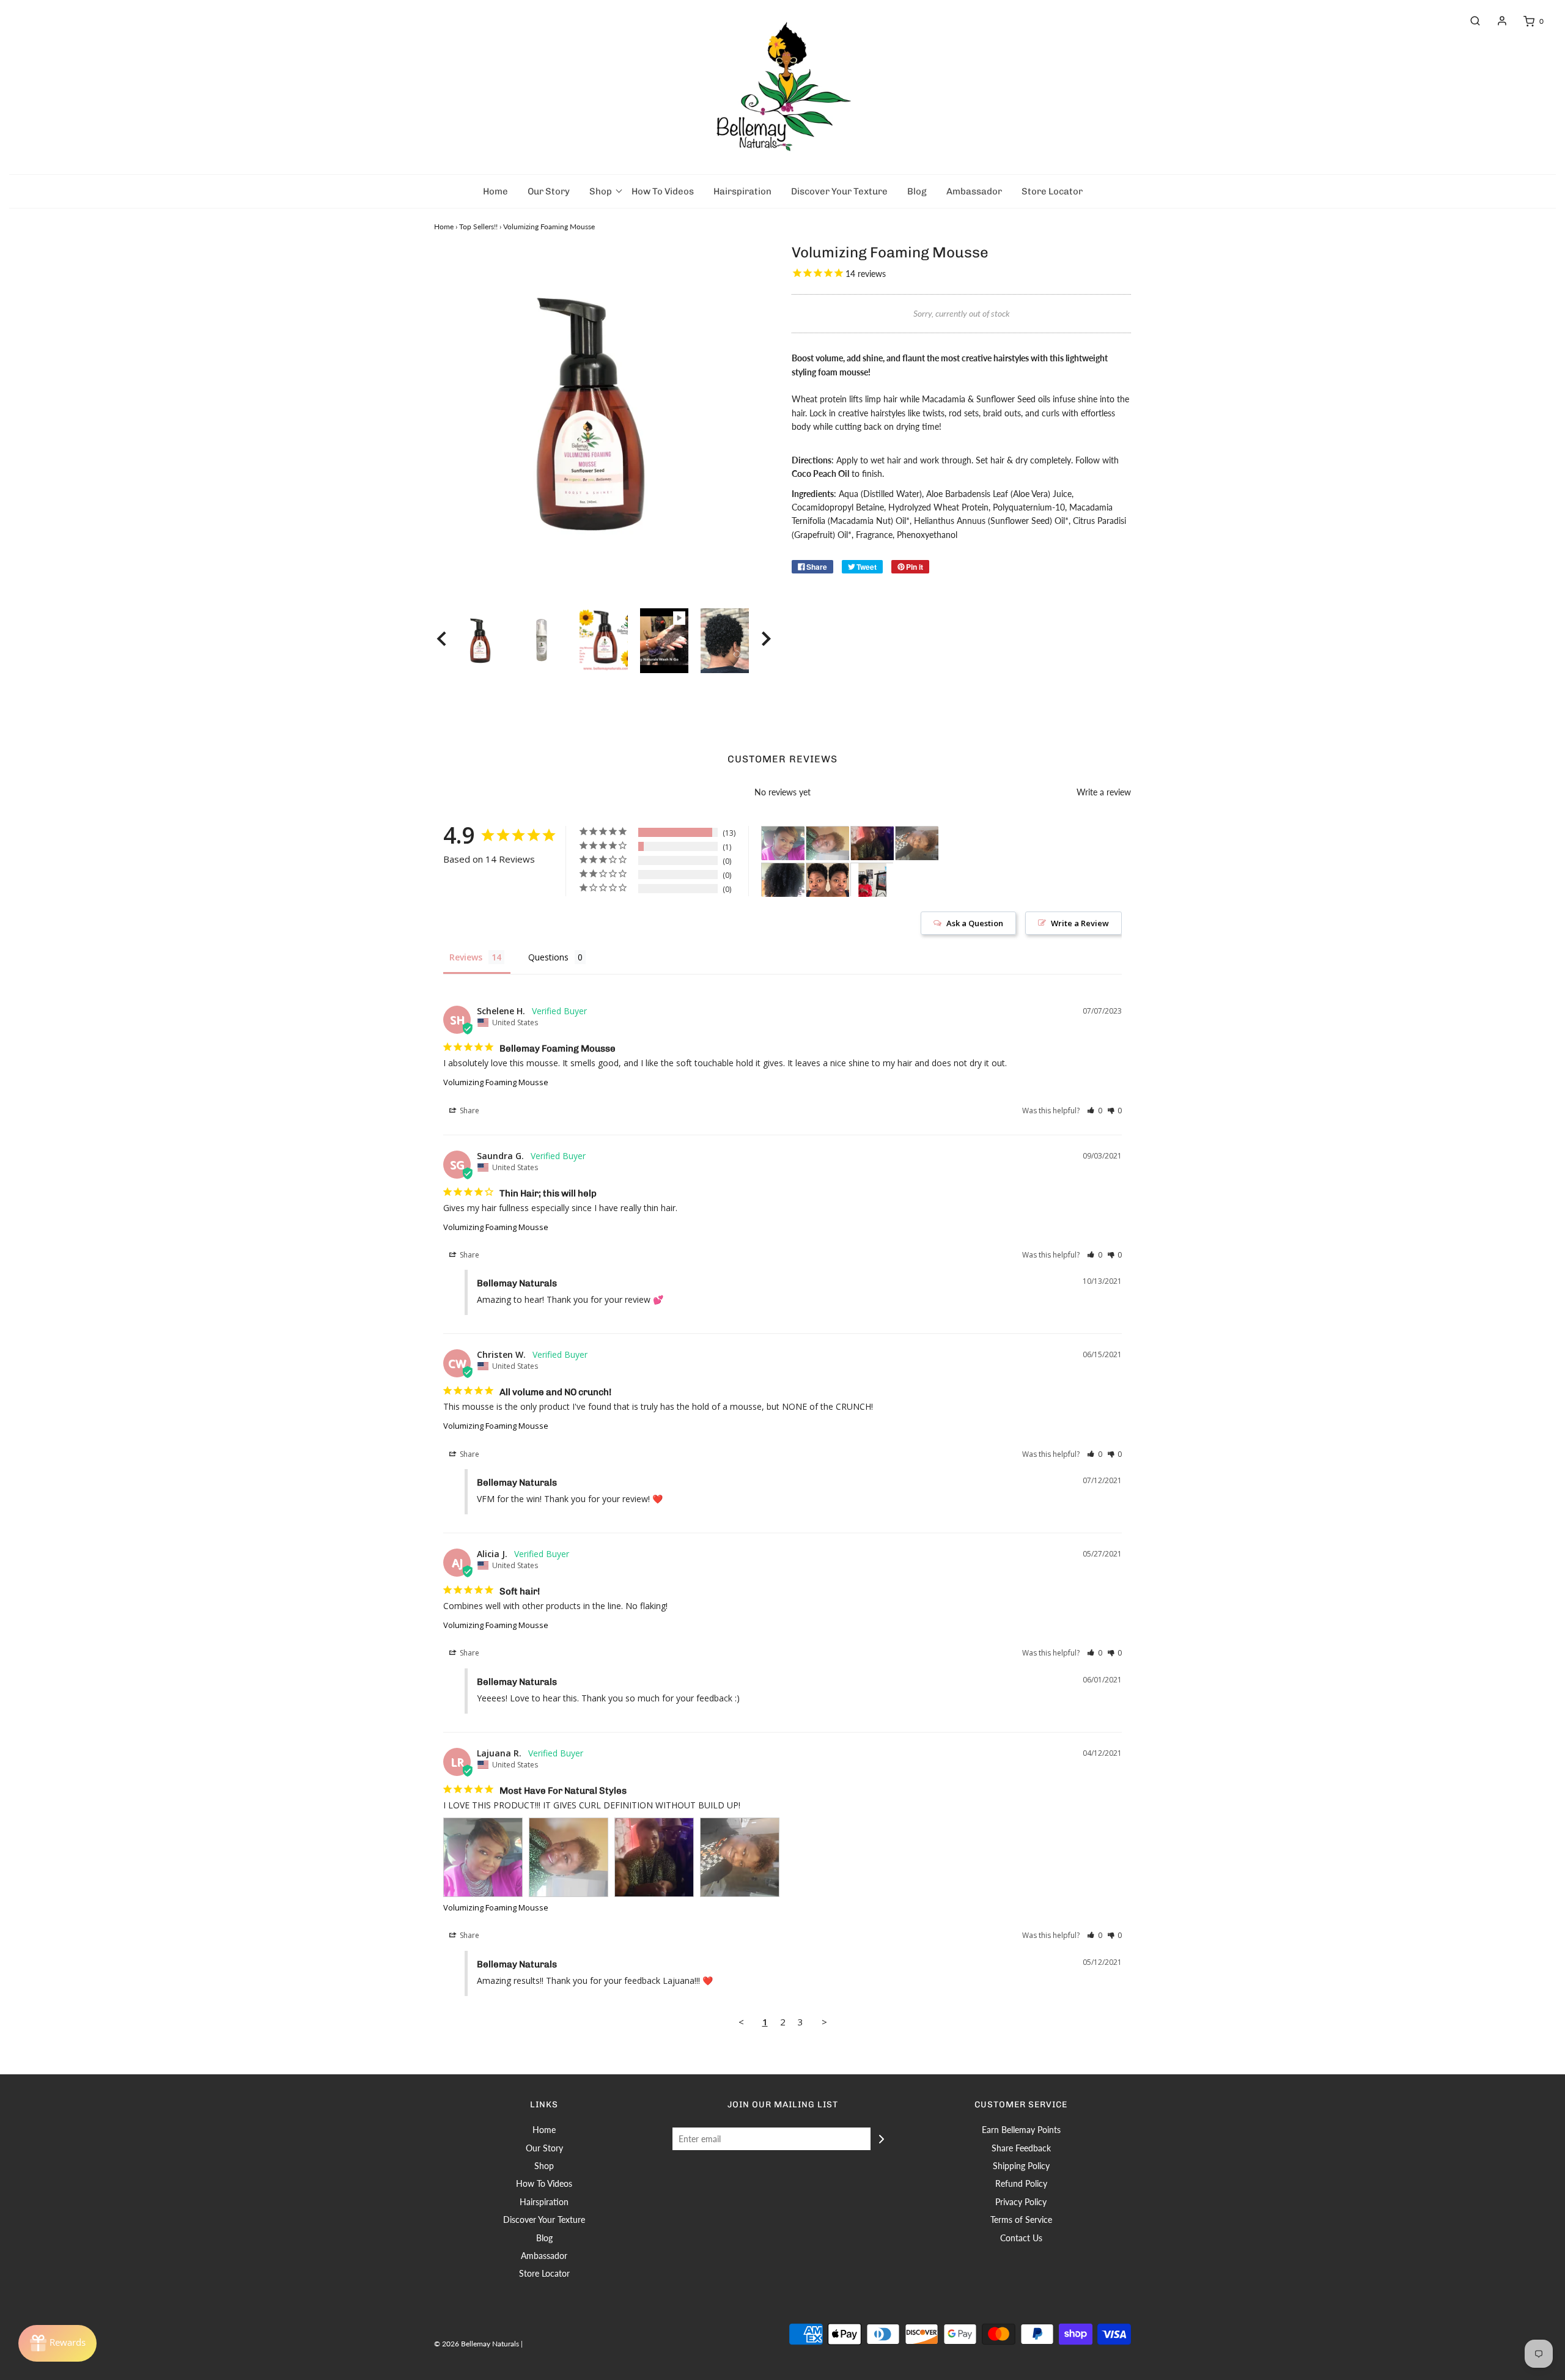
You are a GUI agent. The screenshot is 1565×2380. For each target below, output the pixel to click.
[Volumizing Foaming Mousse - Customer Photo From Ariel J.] (828, 880)
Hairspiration (742, 191)
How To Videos (663, 191)
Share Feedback (1021, 2148)
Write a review (1104, 792)
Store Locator (1052, 191)
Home (495, 191)
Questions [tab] (548, 957)
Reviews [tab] (466, 957)
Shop (544, 2166)
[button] (441, 641)
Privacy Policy (1021, 2202)
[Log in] (1496, 21)
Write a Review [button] (1080, 923)
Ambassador (974, 191)
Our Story (549, 191)
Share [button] (469, 1111)
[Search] (1469, 21)
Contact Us (1021, 2238)
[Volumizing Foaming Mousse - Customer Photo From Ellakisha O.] (872, 880)
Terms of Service (1021, 2220)
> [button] (824, 2022)
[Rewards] (57, 2343)
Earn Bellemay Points (1021, 2130)
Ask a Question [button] (975, 923)
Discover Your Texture (839, 191)
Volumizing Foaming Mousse (496, 1082)
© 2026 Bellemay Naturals (477, 2344)
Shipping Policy (1021, 2166)
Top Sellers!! (478, 227)
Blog (917, 191)
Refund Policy (1021, 2183)
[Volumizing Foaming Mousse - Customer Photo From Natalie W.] (783, 880)
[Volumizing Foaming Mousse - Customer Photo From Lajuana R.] (783, 843)
